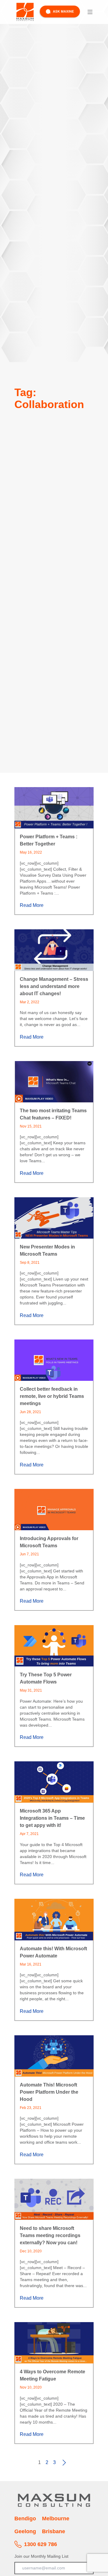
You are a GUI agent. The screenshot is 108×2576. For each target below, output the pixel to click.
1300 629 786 (40, 2544)
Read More (32, 905)
